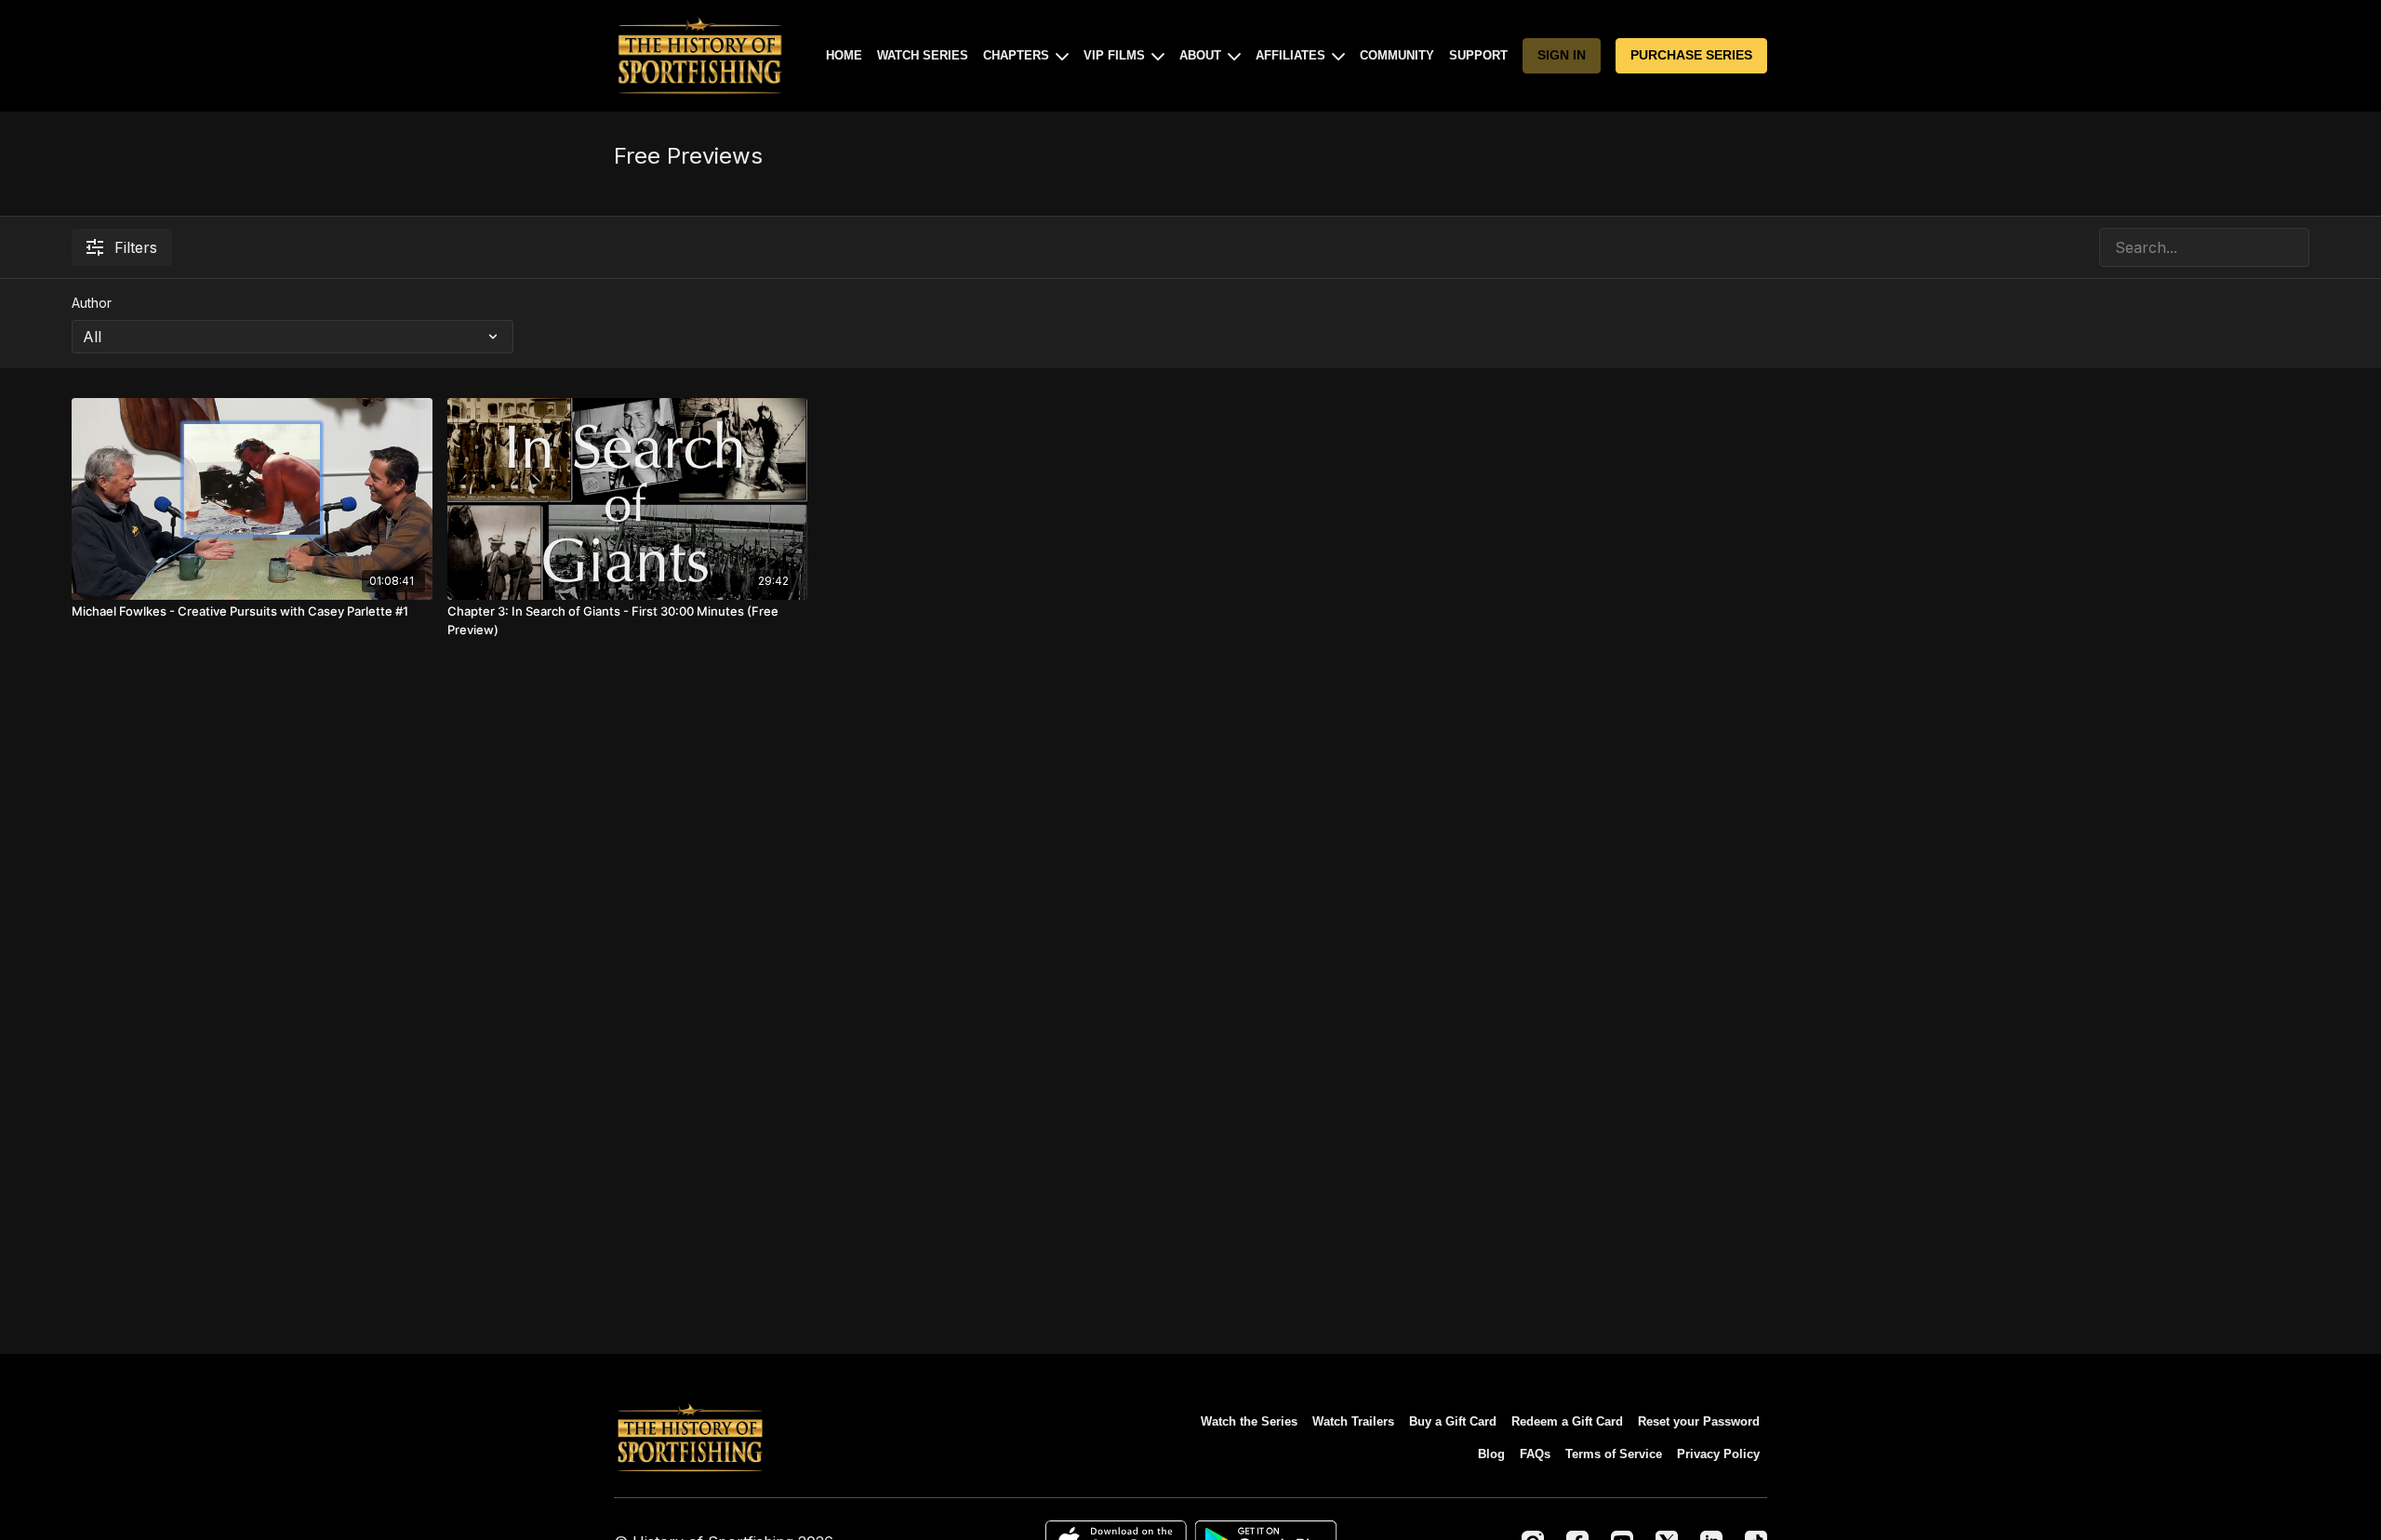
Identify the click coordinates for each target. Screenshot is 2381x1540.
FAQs (1535, 1454)
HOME (844, 55)
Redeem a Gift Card (1567, 1421)
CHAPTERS (1018, 55)
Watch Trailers (1353, 1421)
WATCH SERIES (923, 55)
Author (92, 303)
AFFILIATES (1292, 55)
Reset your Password (1699, 1421)
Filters (136, 247)
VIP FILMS (1116, 55)
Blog (1491, 1454)
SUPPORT (1478, 55)
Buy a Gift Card (1453, 1421)
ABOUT (1202, 55)
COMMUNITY (1397, 55)
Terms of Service (1614, 1454)
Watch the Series (1249, 1421)
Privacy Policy (1718, 1454)
